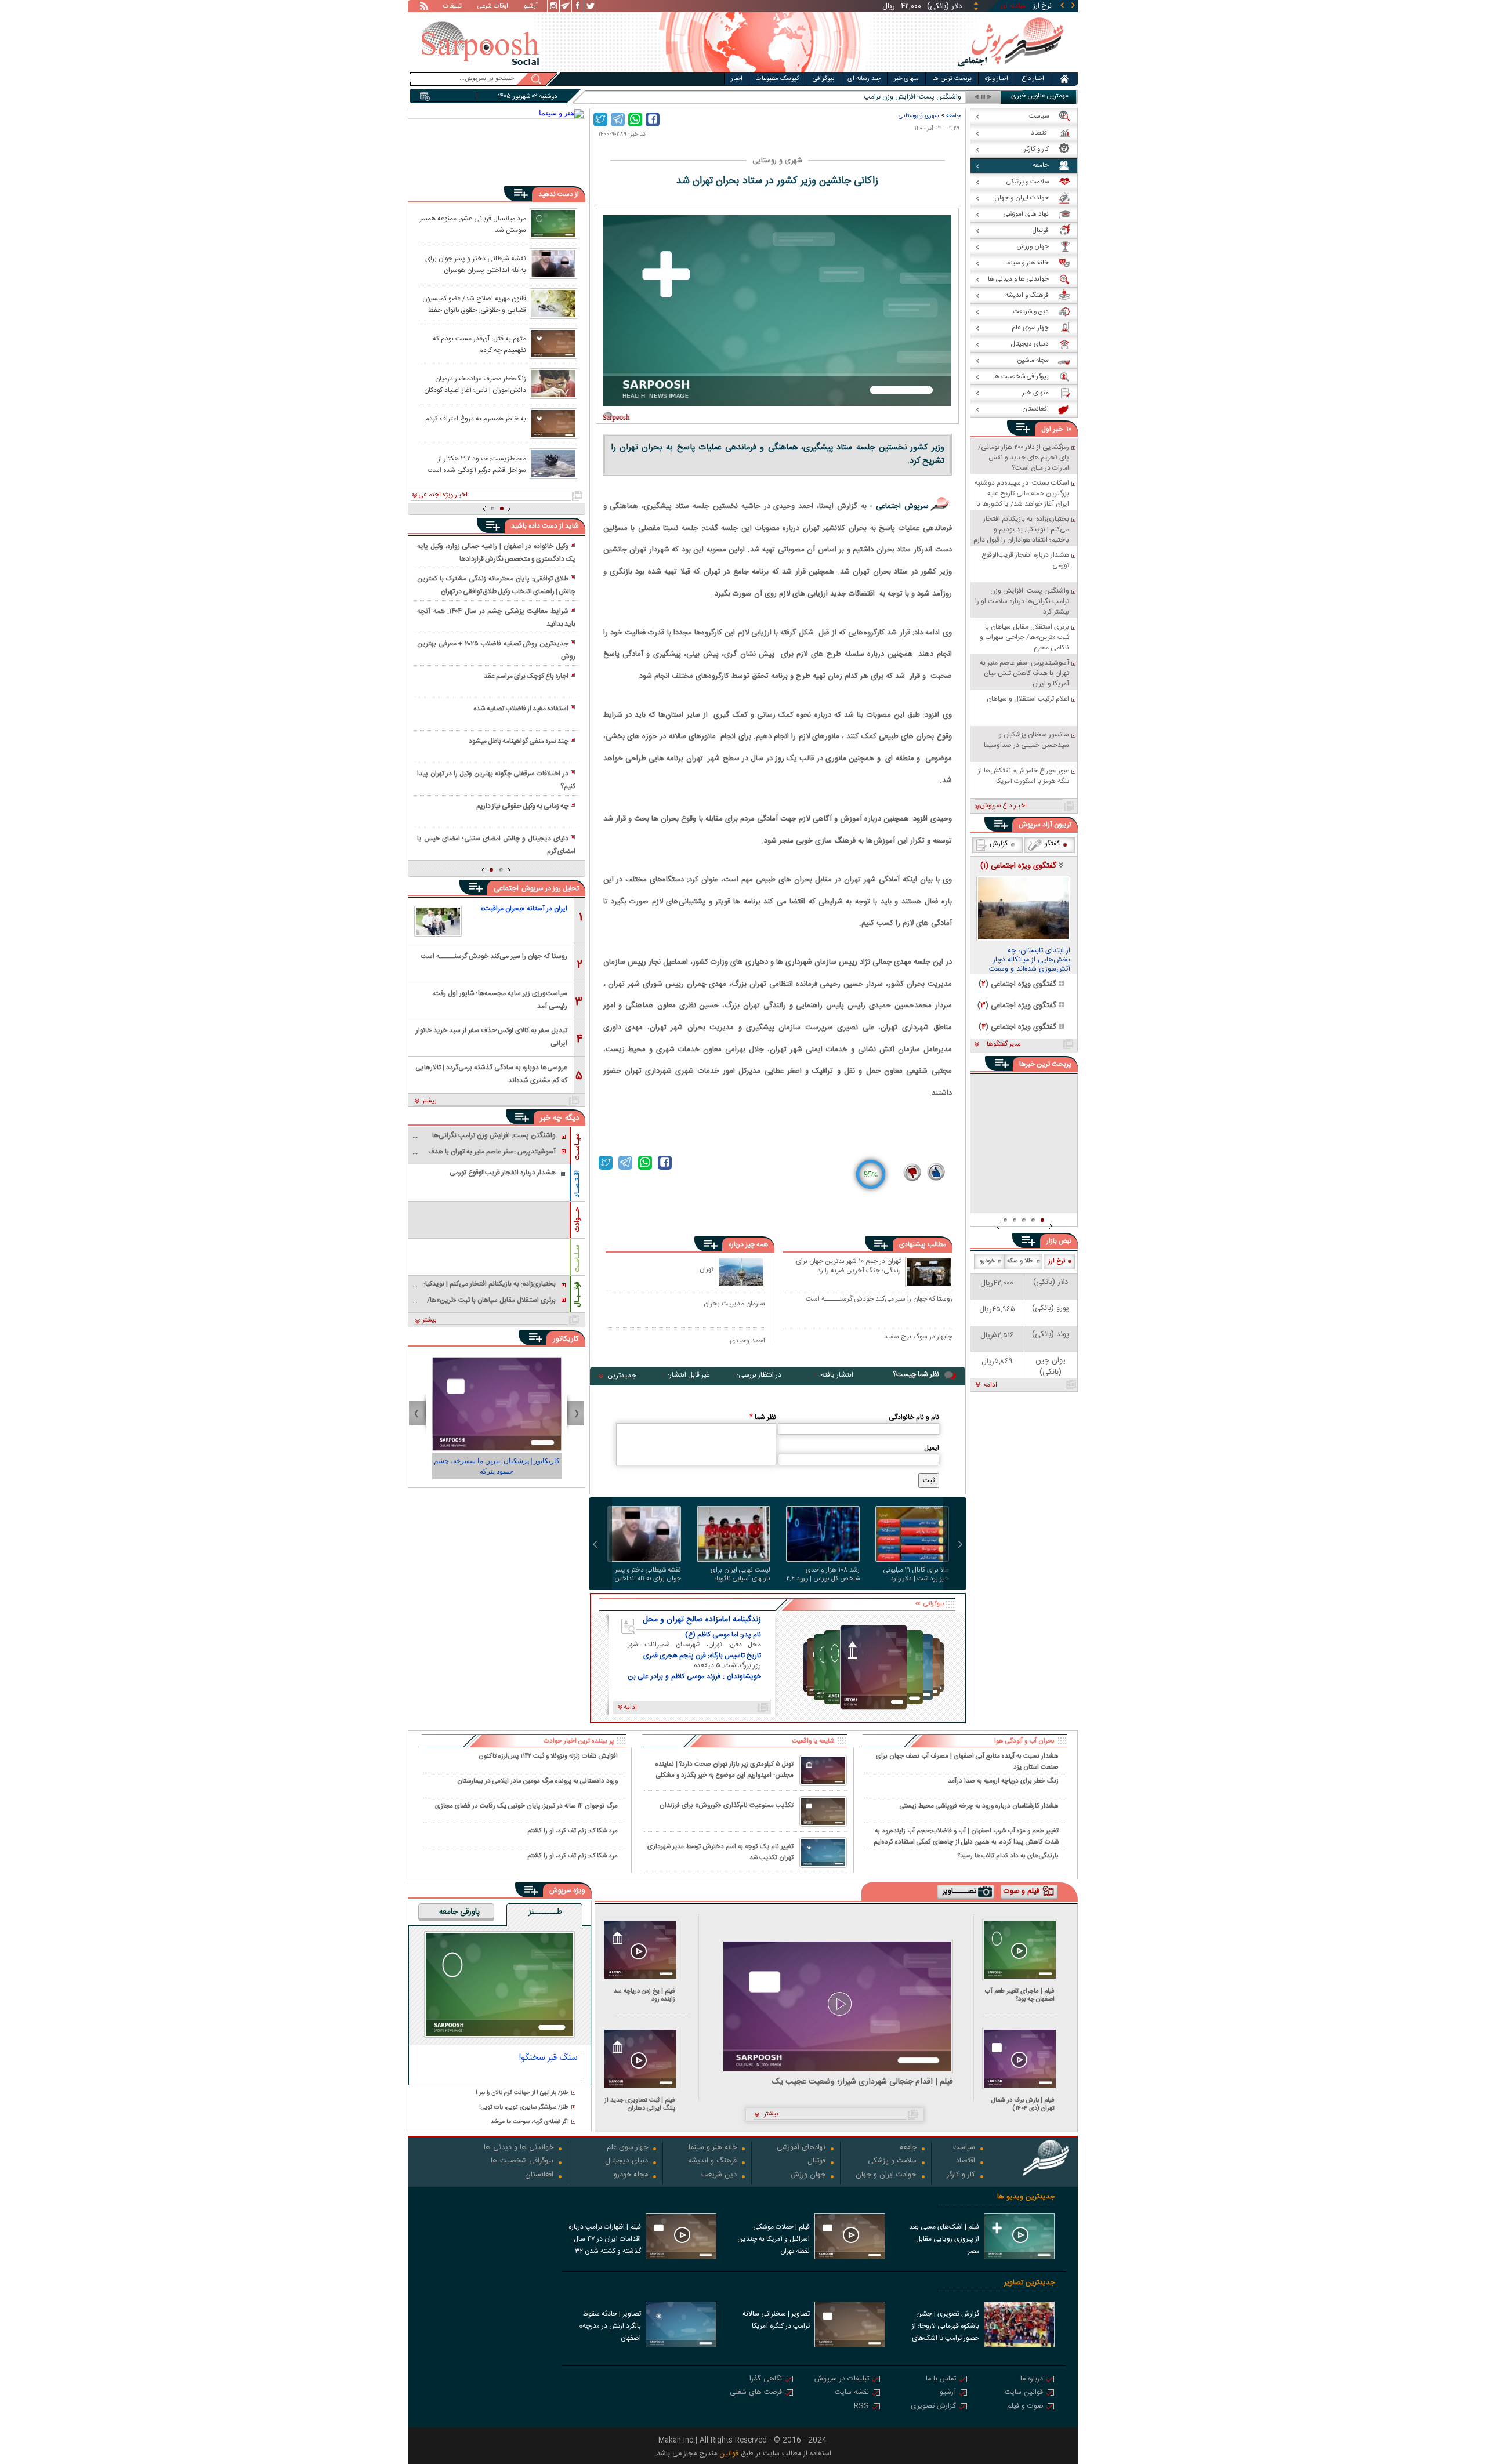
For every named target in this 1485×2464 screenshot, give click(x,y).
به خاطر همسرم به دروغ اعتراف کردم (476, 419)
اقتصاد (966, 2162)
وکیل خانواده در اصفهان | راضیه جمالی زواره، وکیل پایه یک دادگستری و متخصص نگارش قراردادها (496, 553)
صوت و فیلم (1025, 2407)
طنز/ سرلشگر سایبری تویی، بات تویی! (524, 2108)
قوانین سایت (1024, 2393)
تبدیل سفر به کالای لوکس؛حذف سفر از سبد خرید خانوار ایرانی (492, 1036)
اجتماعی (506, 888)
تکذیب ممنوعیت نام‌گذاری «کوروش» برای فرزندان (727, 1806)
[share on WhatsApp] (635, 119)
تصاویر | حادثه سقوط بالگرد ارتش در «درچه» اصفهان (610, 2326)
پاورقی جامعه (459, 1913)
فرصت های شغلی (756, 2393)
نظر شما (763, 1417)
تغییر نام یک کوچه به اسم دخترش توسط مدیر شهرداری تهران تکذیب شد (720, 1852)
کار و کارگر (961, 2175)
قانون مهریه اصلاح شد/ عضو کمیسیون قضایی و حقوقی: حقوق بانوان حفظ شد (474, 304)
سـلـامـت (577, 1258)
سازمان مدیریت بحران (734, 1303)
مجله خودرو (631, 2175)
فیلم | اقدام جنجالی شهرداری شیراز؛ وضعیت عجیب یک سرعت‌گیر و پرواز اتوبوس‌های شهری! (863, 2082)
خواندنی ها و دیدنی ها (519, 2148)
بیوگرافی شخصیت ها (522, 2162)
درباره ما (1032, 2380)
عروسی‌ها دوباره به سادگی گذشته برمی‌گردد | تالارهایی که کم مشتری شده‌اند (491, 1073)
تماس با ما (941, 2380)
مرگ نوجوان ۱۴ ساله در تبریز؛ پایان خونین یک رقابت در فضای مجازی (526, 1806)
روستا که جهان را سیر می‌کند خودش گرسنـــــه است (879, 1300)
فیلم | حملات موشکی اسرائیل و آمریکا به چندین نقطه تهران (774, 2239)
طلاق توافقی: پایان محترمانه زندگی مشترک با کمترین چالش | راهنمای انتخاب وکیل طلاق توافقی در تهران (496, 585)
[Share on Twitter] (600, 119)
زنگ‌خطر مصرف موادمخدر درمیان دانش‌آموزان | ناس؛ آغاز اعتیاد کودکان (475, 384)
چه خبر (551, 1118)
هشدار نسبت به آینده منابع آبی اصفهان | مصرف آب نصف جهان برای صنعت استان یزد (967, 1761)
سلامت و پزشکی (892, 2162)
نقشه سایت (852, 2393)
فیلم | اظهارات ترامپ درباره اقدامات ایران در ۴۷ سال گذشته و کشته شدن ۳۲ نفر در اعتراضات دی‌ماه (605, 2240)
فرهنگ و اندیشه (712, 2162)
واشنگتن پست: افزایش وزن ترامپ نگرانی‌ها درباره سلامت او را (874, 97)
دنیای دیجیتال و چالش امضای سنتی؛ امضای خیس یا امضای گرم (496, 845)
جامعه (953, 116)
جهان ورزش (808, 2175)
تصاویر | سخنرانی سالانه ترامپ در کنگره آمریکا (776, 2320)
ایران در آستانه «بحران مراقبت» (524, 909)
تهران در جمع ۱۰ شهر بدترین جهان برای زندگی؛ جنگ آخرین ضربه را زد (848, 1267)
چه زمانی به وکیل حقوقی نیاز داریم (522, 806)
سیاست (964, 2148)
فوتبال (816, 2162)
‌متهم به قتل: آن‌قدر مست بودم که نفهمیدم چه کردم (479, 344)
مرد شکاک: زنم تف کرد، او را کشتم (573, 1831)
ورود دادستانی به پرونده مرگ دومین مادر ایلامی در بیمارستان (537, 1781)
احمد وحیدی (747, 1340)
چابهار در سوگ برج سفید (918, 1337)
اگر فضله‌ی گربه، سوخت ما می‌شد (530, 2122)
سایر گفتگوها (1004, 1044)
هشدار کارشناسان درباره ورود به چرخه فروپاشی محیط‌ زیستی (979, 1806)
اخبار (737, 79)
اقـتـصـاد (577, 1184)
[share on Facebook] (653, 119)
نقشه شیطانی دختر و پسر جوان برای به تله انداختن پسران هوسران (648, 1574)
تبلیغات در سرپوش (842, 2380)
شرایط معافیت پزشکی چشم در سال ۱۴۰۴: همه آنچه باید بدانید (496, 618)
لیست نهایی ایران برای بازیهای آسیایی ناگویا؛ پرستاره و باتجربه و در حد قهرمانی (738, 1574)
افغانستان (539, 2175)
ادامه (990, 1385)
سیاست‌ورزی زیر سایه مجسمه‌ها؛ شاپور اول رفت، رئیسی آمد (500, 999)
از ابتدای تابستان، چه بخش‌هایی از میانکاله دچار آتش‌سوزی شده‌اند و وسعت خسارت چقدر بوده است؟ (1030, 960)
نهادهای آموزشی (801, 2148)
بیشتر (430, 1101)
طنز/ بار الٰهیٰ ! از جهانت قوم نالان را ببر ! (522, 2093)
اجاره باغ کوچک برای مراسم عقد (526, 676)
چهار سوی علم (627, 2148)
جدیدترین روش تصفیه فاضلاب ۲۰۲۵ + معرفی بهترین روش (496, 650)
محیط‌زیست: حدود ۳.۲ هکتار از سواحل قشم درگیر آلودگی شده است (477, 464)
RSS (861, 2407)
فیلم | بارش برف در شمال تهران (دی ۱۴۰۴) (1023, 2104)
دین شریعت (719, 2175)
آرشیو (531, 7)
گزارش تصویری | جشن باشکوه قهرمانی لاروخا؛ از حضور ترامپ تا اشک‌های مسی (946, 2327)
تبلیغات (452, 7)
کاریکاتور (566, 1339)
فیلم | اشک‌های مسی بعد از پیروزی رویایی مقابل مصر (944, 2239)
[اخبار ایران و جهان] (1010, 70)
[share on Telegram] (618, 119)
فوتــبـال (577, 1294)
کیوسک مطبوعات (778, 79)
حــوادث (577, 1220)
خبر (1058, 429)
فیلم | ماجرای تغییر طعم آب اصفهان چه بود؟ (1020, 1995)
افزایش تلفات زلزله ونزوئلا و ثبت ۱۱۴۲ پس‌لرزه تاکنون (548, 1756)
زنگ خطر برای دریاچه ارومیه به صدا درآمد (1003, 1781)
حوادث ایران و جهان (886, 2175)
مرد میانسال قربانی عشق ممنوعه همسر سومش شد (473, 224)
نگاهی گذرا (766, 2380)
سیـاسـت (577, 1147)
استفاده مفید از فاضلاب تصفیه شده (521, 709)
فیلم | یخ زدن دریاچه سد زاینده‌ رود (644, 1995)
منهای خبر (906, 79)
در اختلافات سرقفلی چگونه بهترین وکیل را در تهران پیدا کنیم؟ (496, 780)
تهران (707, 1269)
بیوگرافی (823, 79)
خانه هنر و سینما (713, 2148)
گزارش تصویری (933, 2407)
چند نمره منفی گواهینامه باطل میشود (519, 741)
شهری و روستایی (919, 116)
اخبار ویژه (997, 79)
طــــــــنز (545, 1913)
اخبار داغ (1033, 79)
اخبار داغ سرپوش (1003, 806)
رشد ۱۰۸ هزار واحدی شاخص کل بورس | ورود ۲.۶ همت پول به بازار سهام (823, 1574)
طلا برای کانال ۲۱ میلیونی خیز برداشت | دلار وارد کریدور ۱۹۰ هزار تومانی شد (915, 1574)
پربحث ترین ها (952, 79)
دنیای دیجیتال (626, 2162)
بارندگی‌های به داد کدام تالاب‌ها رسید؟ (1008, 1856)
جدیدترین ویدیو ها (1026, 2197)
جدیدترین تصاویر (1029, 2283)
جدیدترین (622, 1376)
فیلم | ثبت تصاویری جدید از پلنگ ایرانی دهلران (640, 2104)
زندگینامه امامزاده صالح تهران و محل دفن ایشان (702, 1620)
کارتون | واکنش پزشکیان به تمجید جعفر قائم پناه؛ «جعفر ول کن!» (497, 1466)
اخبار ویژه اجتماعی (443, 495)
